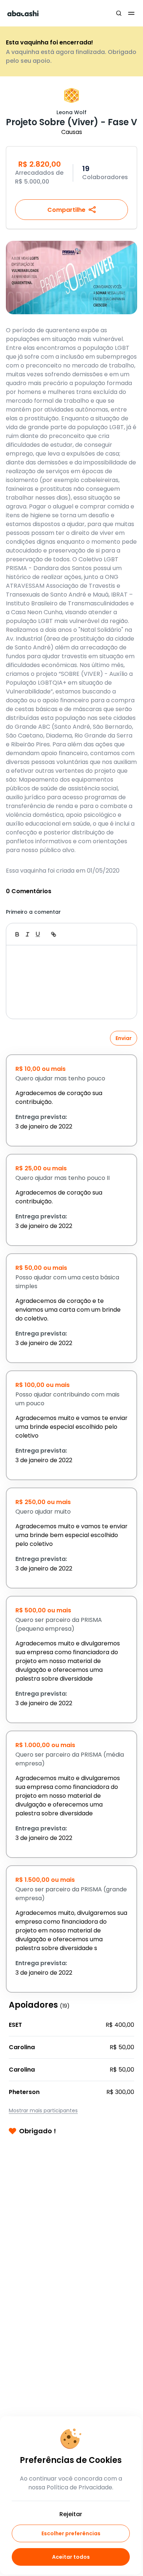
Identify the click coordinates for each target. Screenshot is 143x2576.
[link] (54, 934)
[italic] (27, 934)
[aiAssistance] (124, 934)
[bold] (17, 934)
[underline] (38, 934)
